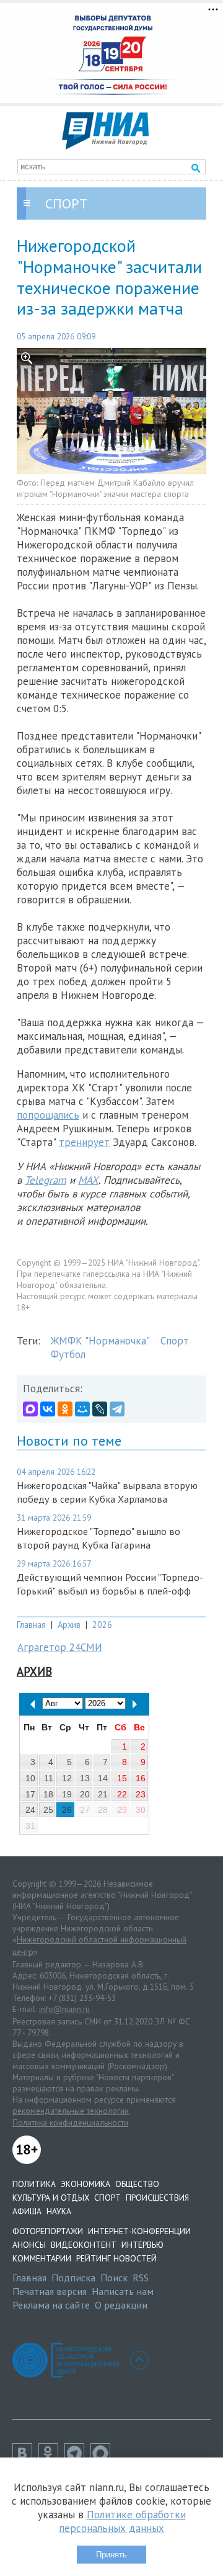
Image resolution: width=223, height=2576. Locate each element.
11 (49, 1778)
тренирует (84, 1142)
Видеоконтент (84, 2245)
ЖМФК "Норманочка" (100, 1341)
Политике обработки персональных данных (122, 2521)
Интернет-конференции (139, 2231)
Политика (34, 2184)
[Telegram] (117, 1409)
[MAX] (30, 1409)
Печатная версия (50, 2291)
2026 (102, 1625)
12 (67, 1778)
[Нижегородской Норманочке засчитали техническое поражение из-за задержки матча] (111, 411)
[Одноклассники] (65, 1409)
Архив (69, 1625)
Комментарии (42, 2258)
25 (48, 1810)
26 (67, 1810)
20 (85, 1794)
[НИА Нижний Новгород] (105, 146)
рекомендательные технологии (71, 2111)
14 (103, 1778)
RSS (141, 2278)
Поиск (114, 2278)
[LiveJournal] (100, 1409)
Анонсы (29, 2245)
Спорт (175, 1341)
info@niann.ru (64, 2009)
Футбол (68, 1354)
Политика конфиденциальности (70, 2122)
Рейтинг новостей (116, 2258)
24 (30, 1810)
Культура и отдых (51, 2198)
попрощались (48, 1115)
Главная (31, 1625)
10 (30, 1778)
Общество (137, 2184)
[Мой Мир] (82, 1409)
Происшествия (157, 2198)
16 (141, 1778)
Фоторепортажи (48, 2231)
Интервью (142, 2245)
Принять (111, 2555)
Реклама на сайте (51, 2305)
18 (48, 1794)
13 (85, 1778)
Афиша (27, 2211)
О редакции (121, 2305)
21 (103, 1794)
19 (67, 1794)
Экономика (85, 2184)
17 (30, 1794)
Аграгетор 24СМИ (60, 1647)
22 (122, 1794)
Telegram (46, 1180)
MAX (88, 1180)
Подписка (73, 2278)
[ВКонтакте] (48, 1409)
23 (141, 1794)
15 (122, 1778)
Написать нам (123, 2291)
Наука (59, 2211)
